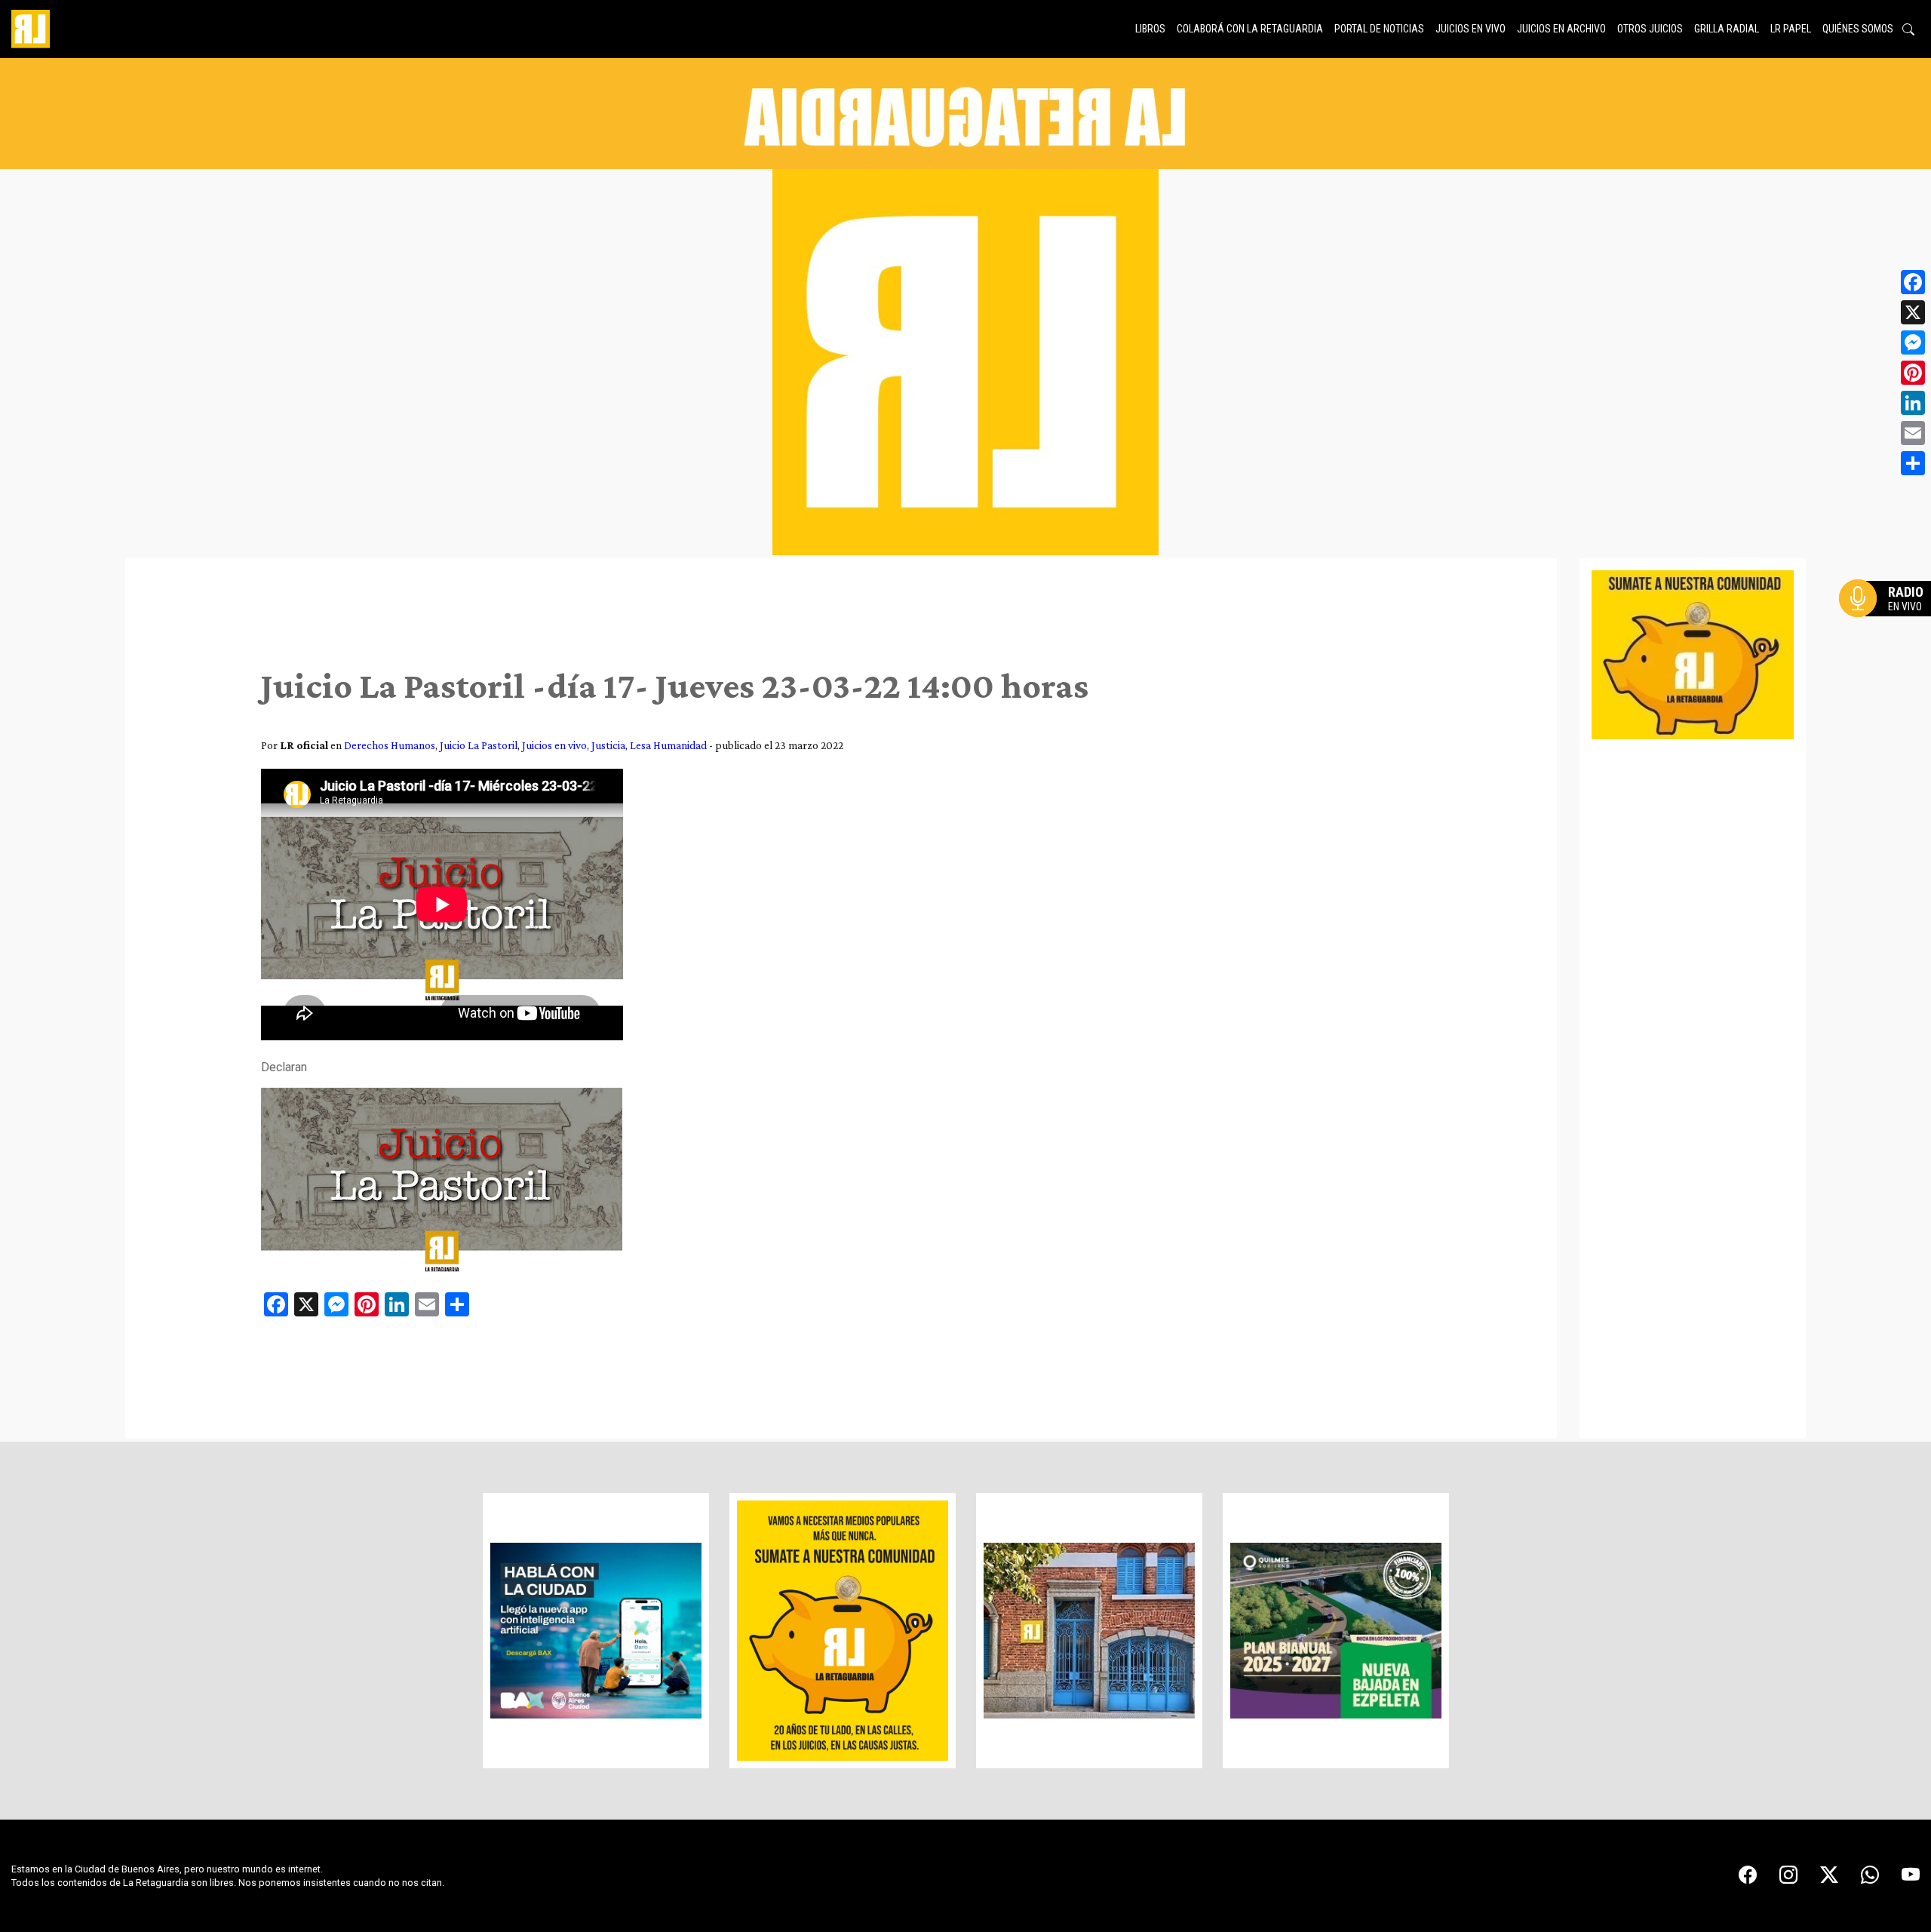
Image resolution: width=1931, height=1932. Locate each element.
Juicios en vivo (1471, 29)
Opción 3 (1889, 634)
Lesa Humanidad (668, 745)
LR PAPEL (1791, 29)
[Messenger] (1913, 342)
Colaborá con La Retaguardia (1250, 29)
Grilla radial (1727, 29)
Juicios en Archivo (1561, 29)
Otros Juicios (1650, 29)
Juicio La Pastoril (479, 745)
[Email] (1913, 433)
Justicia (608, 745)
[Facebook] (1913, 282)
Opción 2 (1889, 628)
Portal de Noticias (1379, 29)
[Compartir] (1913, 463)
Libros (1150, 29)
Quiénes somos (1858, 29)
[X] (1913, 312)
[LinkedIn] (1913, 403)
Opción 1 (1889, 622)
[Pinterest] (1913, 373)
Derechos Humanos (390, 745)
